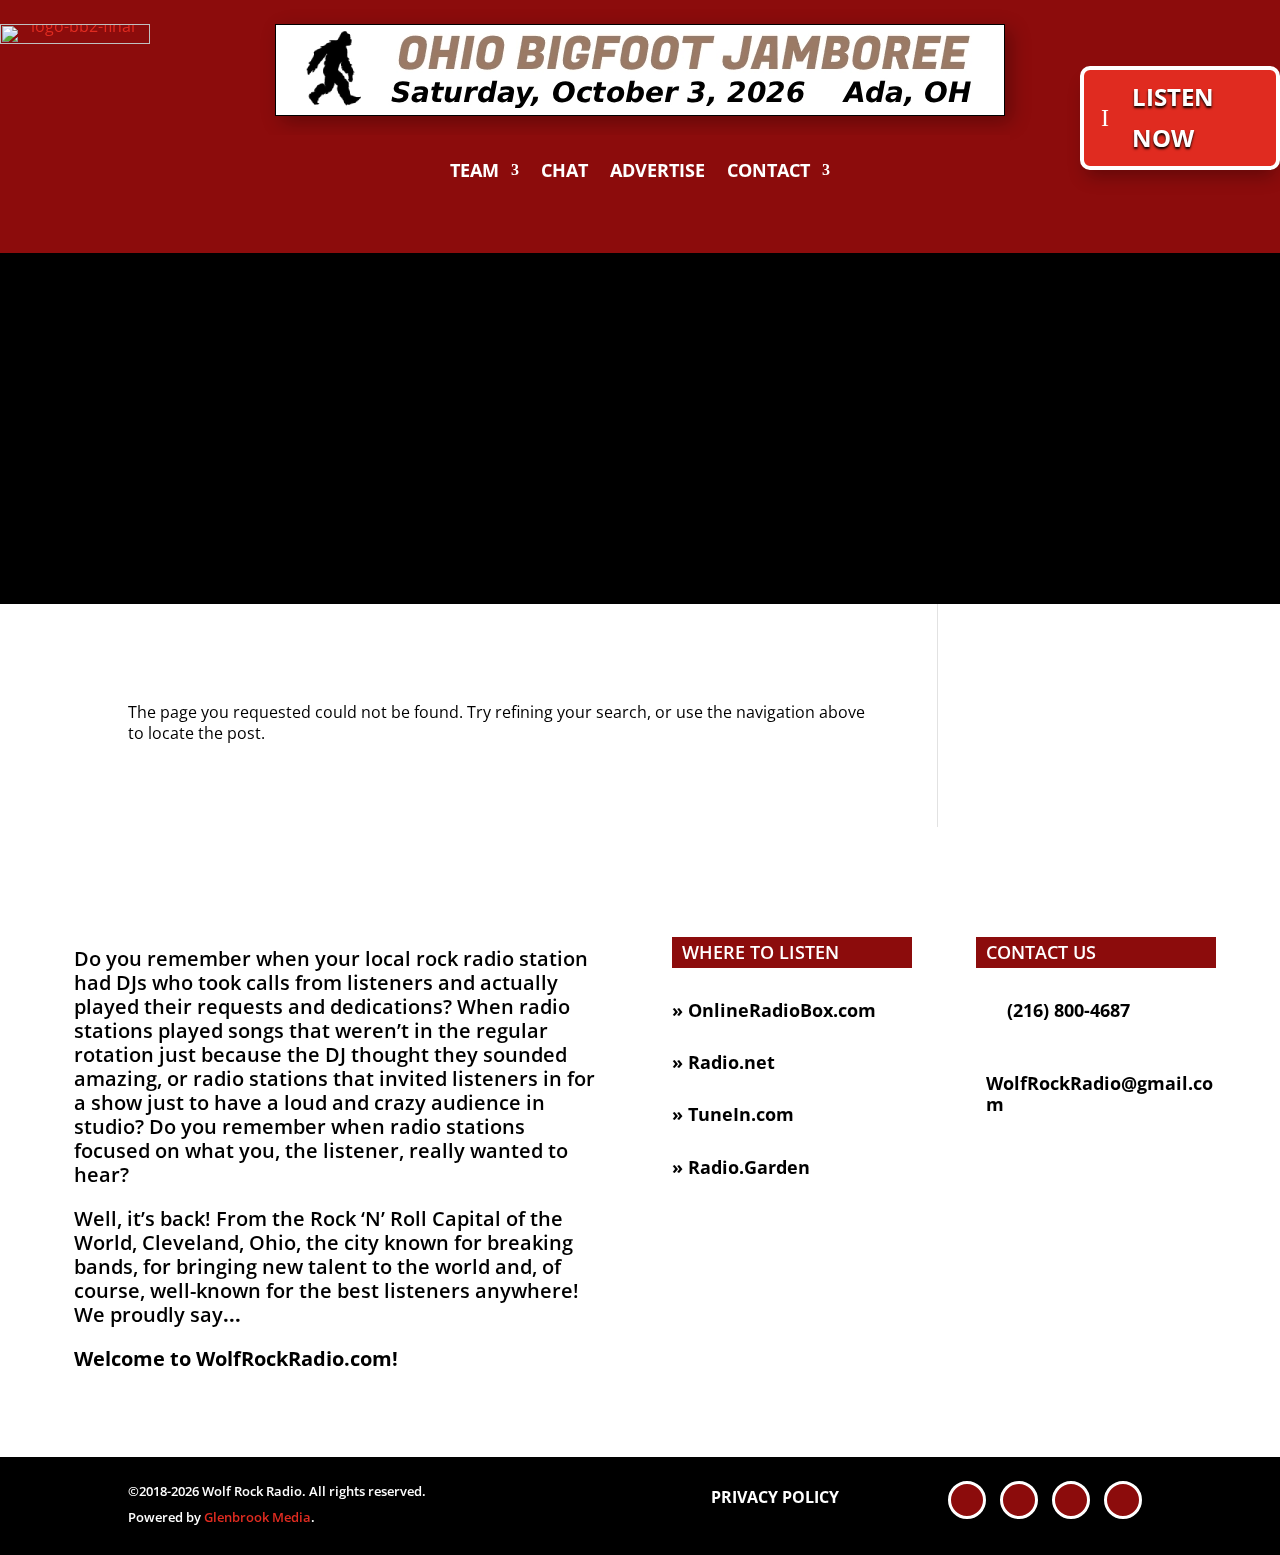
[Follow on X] (1019, 1500)
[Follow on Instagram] (1123, 1500)
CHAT (564, 172)
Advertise (657, 172)
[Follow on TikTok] (1071, 1500)
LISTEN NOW (1173, 117)
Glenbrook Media (257, 1517)
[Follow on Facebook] (967, 1500)
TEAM (474, 172)
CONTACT (768, 172)
